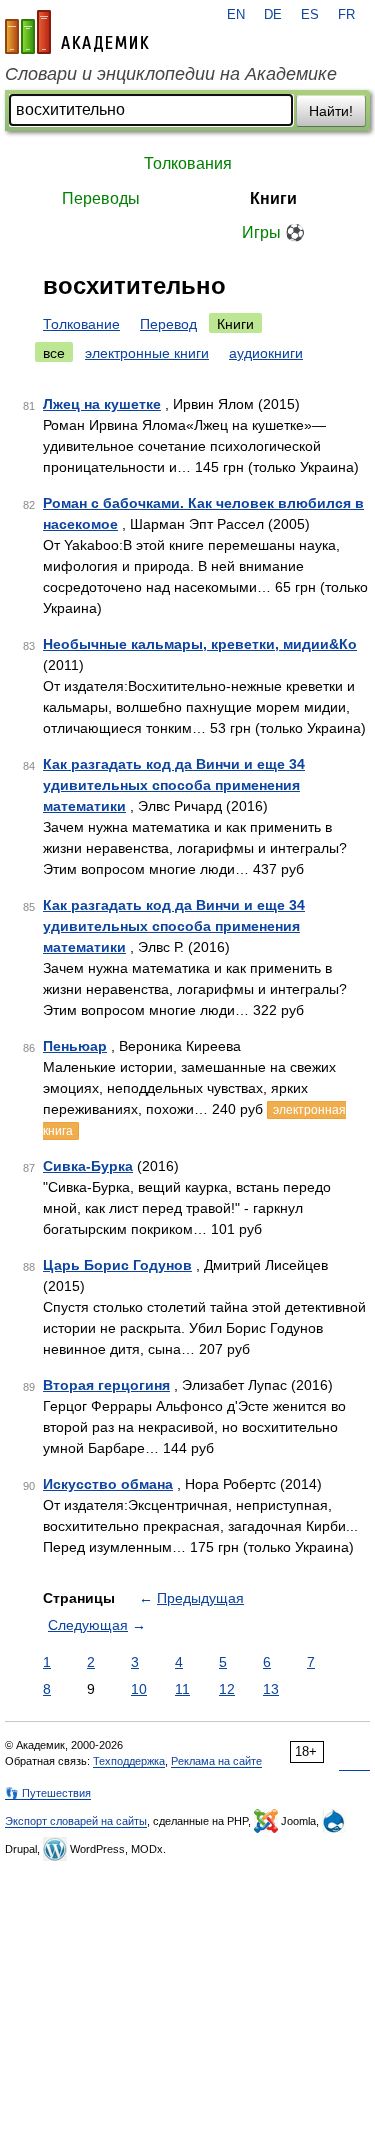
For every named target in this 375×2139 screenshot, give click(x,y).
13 (271, 1689)
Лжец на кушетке (102, 404)
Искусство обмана (108, 1484)
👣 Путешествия (48, 1793)
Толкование (81, 324)
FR (346, 15)
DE (273, 15)
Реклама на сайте (216, 1761)
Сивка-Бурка (88, 1166)
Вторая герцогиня (106, 1385)
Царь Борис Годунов (117, 1265)
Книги (273, 198)
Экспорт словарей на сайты (76, 1821)
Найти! (331, 111)
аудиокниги (266, 353)
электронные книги (147, 353)
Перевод (168, 324)
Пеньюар (75, 1046)
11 (182, 1689)
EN (236, 15)
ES (310, 15)
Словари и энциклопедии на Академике (171, 74)
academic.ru (77, 32)
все (54, 353)
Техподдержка (129, 1761)
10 (139, 1689)
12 (227, 1689)
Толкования (188, 163)
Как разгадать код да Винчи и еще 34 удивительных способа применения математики (174, 785)
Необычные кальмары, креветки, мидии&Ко (200, 644)
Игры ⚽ (273, 232)
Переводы (101, 198)
